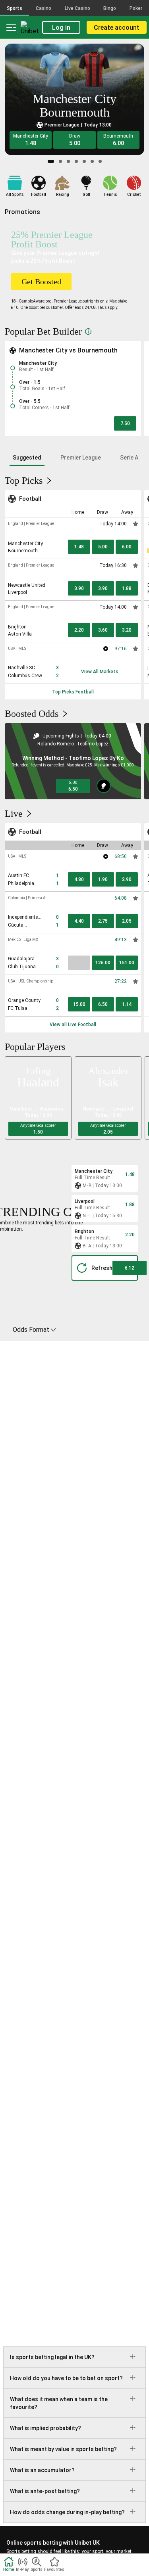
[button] (31, 140)
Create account (117, 28)
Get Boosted (41, 282)
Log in (61, 28)
